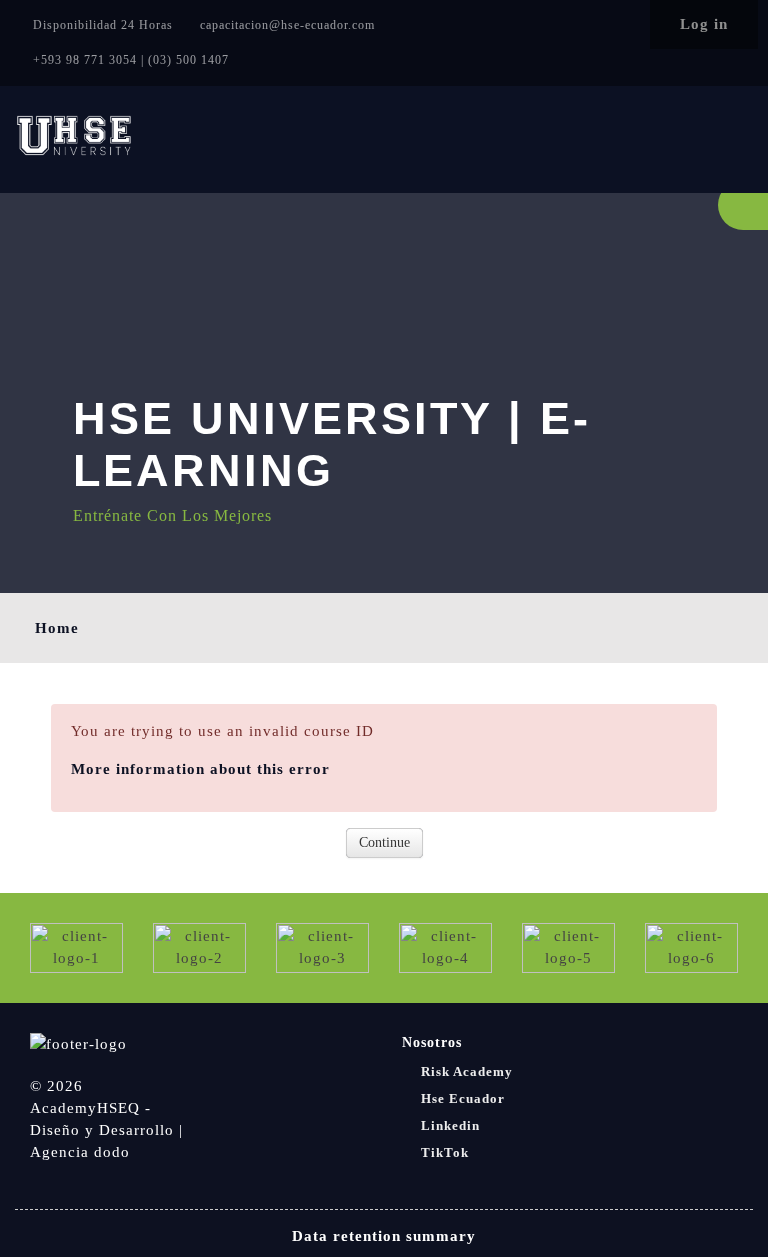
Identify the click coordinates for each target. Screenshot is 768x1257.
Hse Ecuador (463, 1098)
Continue (384, 842)
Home (57, 628)
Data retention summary (384, 1236)
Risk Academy (467, 1071)
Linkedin (450, 1125)
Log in (704, 24)
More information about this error (200, 769)
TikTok (445, 1152)
